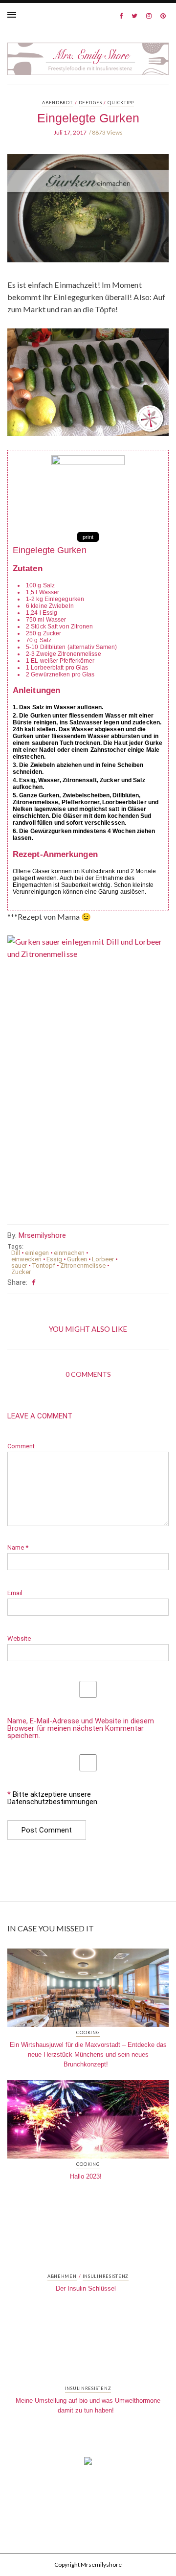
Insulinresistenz (106, 2276)
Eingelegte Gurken (88, 118)
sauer (19, 1265)
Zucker (21, 1272)
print (88, 537)
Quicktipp (121, 103)
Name (18, 1547)
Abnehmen (62, 2276)
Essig (54, 1259)
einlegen (37, 1253)
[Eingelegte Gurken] (88, 215)
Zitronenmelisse (83, 1265)
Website (19, 1638)
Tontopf (44, 1265)
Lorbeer (103, 1259)
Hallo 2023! (86, 2176)
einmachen (69, 1253)
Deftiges (90, 103)
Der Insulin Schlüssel (86, 2288)
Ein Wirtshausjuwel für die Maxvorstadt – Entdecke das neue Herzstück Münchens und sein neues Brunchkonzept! (88, 2054)
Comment (21, 1446)
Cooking (88, 2033)
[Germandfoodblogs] (88, 2464)
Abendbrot (57, 103)
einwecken (26, 1259)
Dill (16, 1253)
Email (15, 1593)
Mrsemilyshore (42, 1235)
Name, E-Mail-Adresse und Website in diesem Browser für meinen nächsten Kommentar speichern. (81, 1729)
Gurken (77, 1259)
